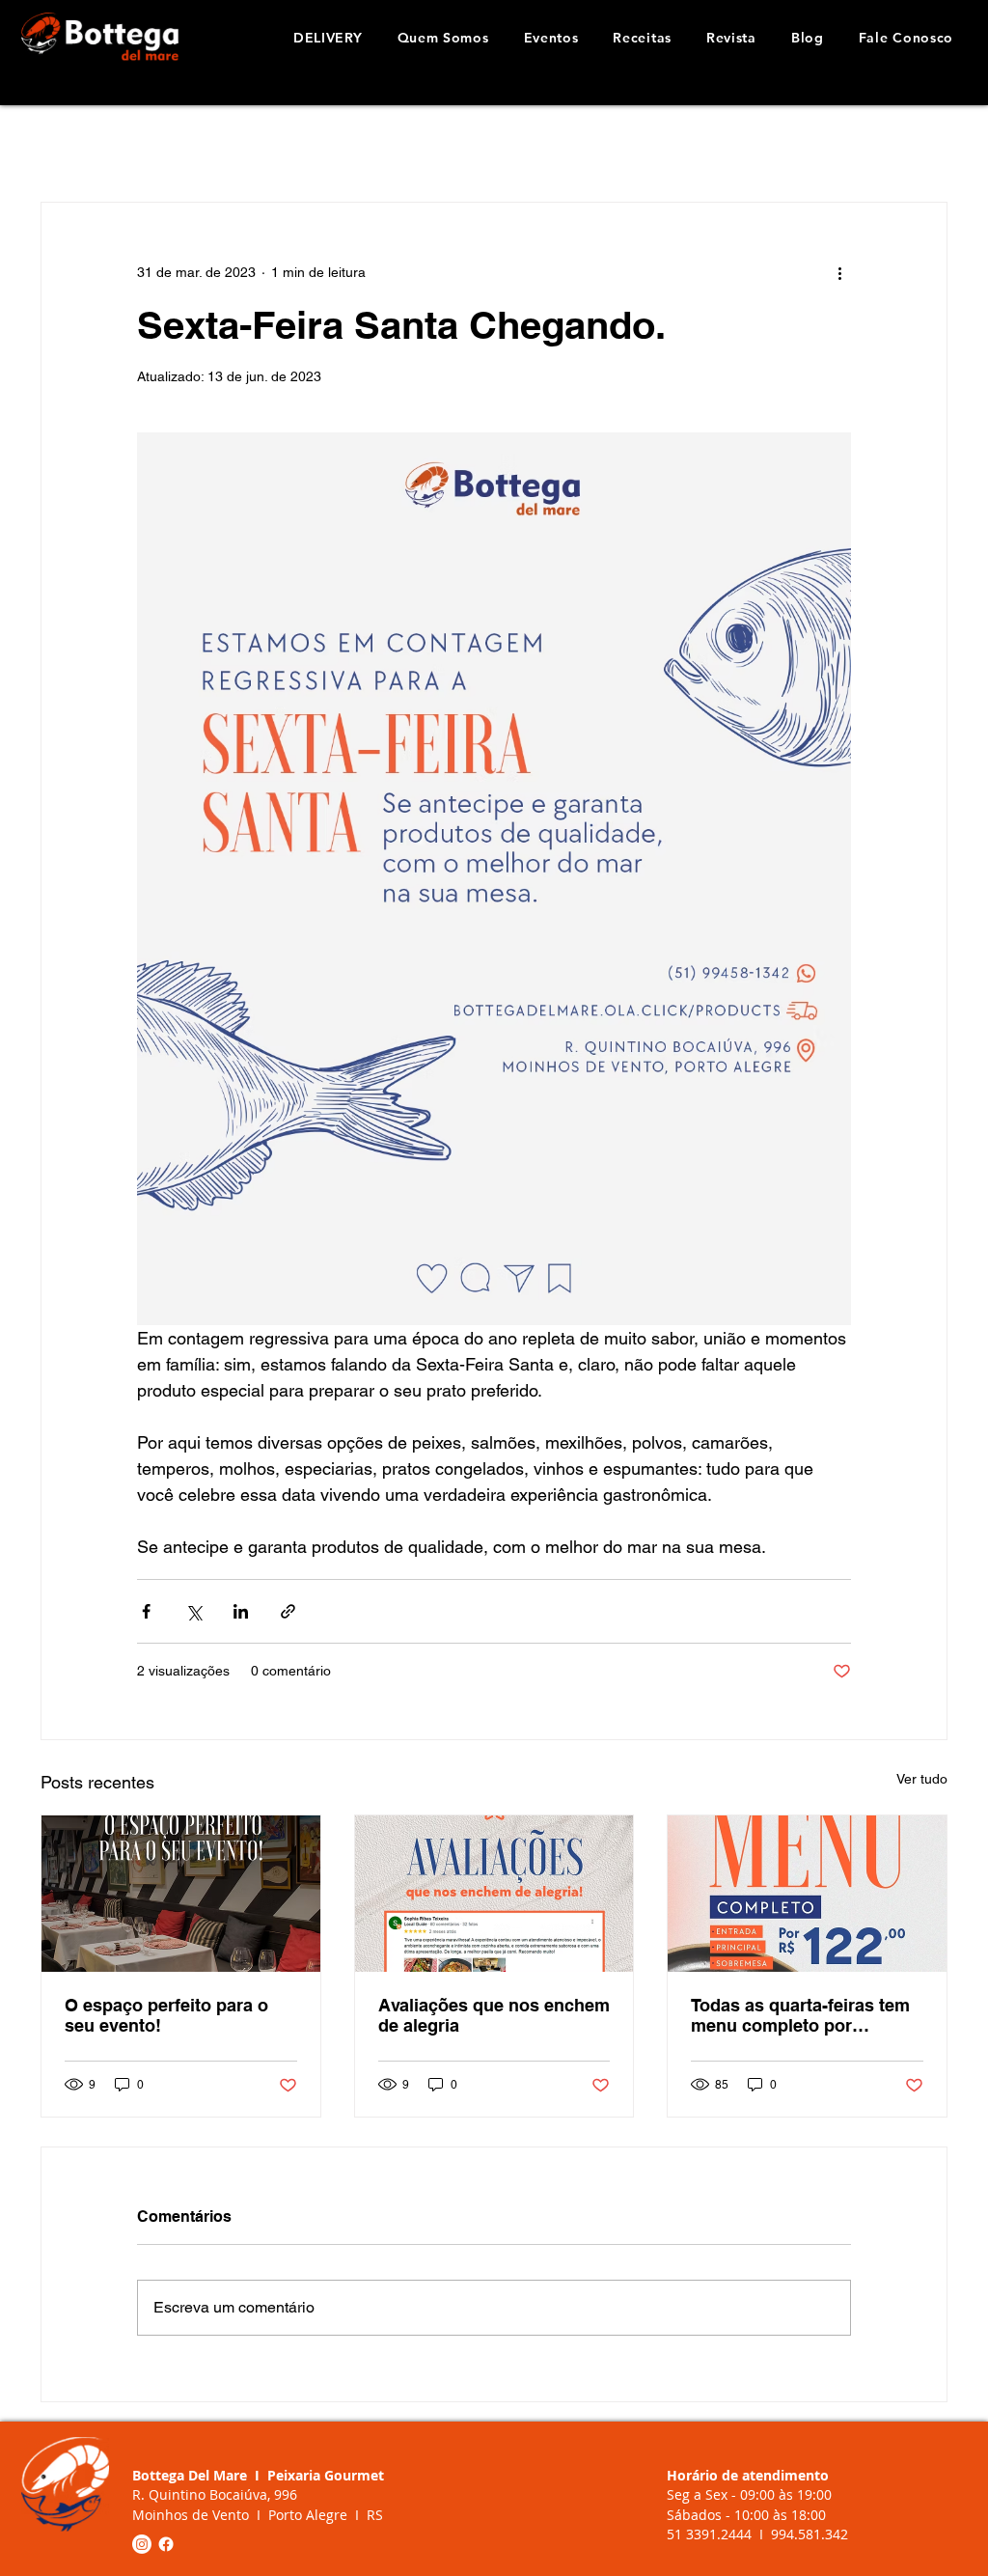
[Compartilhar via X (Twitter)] (193, 1611)
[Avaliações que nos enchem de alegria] (494, 1894)
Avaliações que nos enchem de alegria (494, 2015)
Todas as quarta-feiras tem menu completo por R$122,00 (800, 2015)
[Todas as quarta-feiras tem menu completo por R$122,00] (807, 1894)
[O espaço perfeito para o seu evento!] (181, 1894)
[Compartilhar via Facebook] (146, 1611)
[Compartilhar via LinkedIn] (241, 1611)
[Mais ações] (839, 272)
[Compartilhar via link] (288, 1611)
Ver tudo (922, 1779)
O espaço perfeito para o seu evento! (166, 2015)
